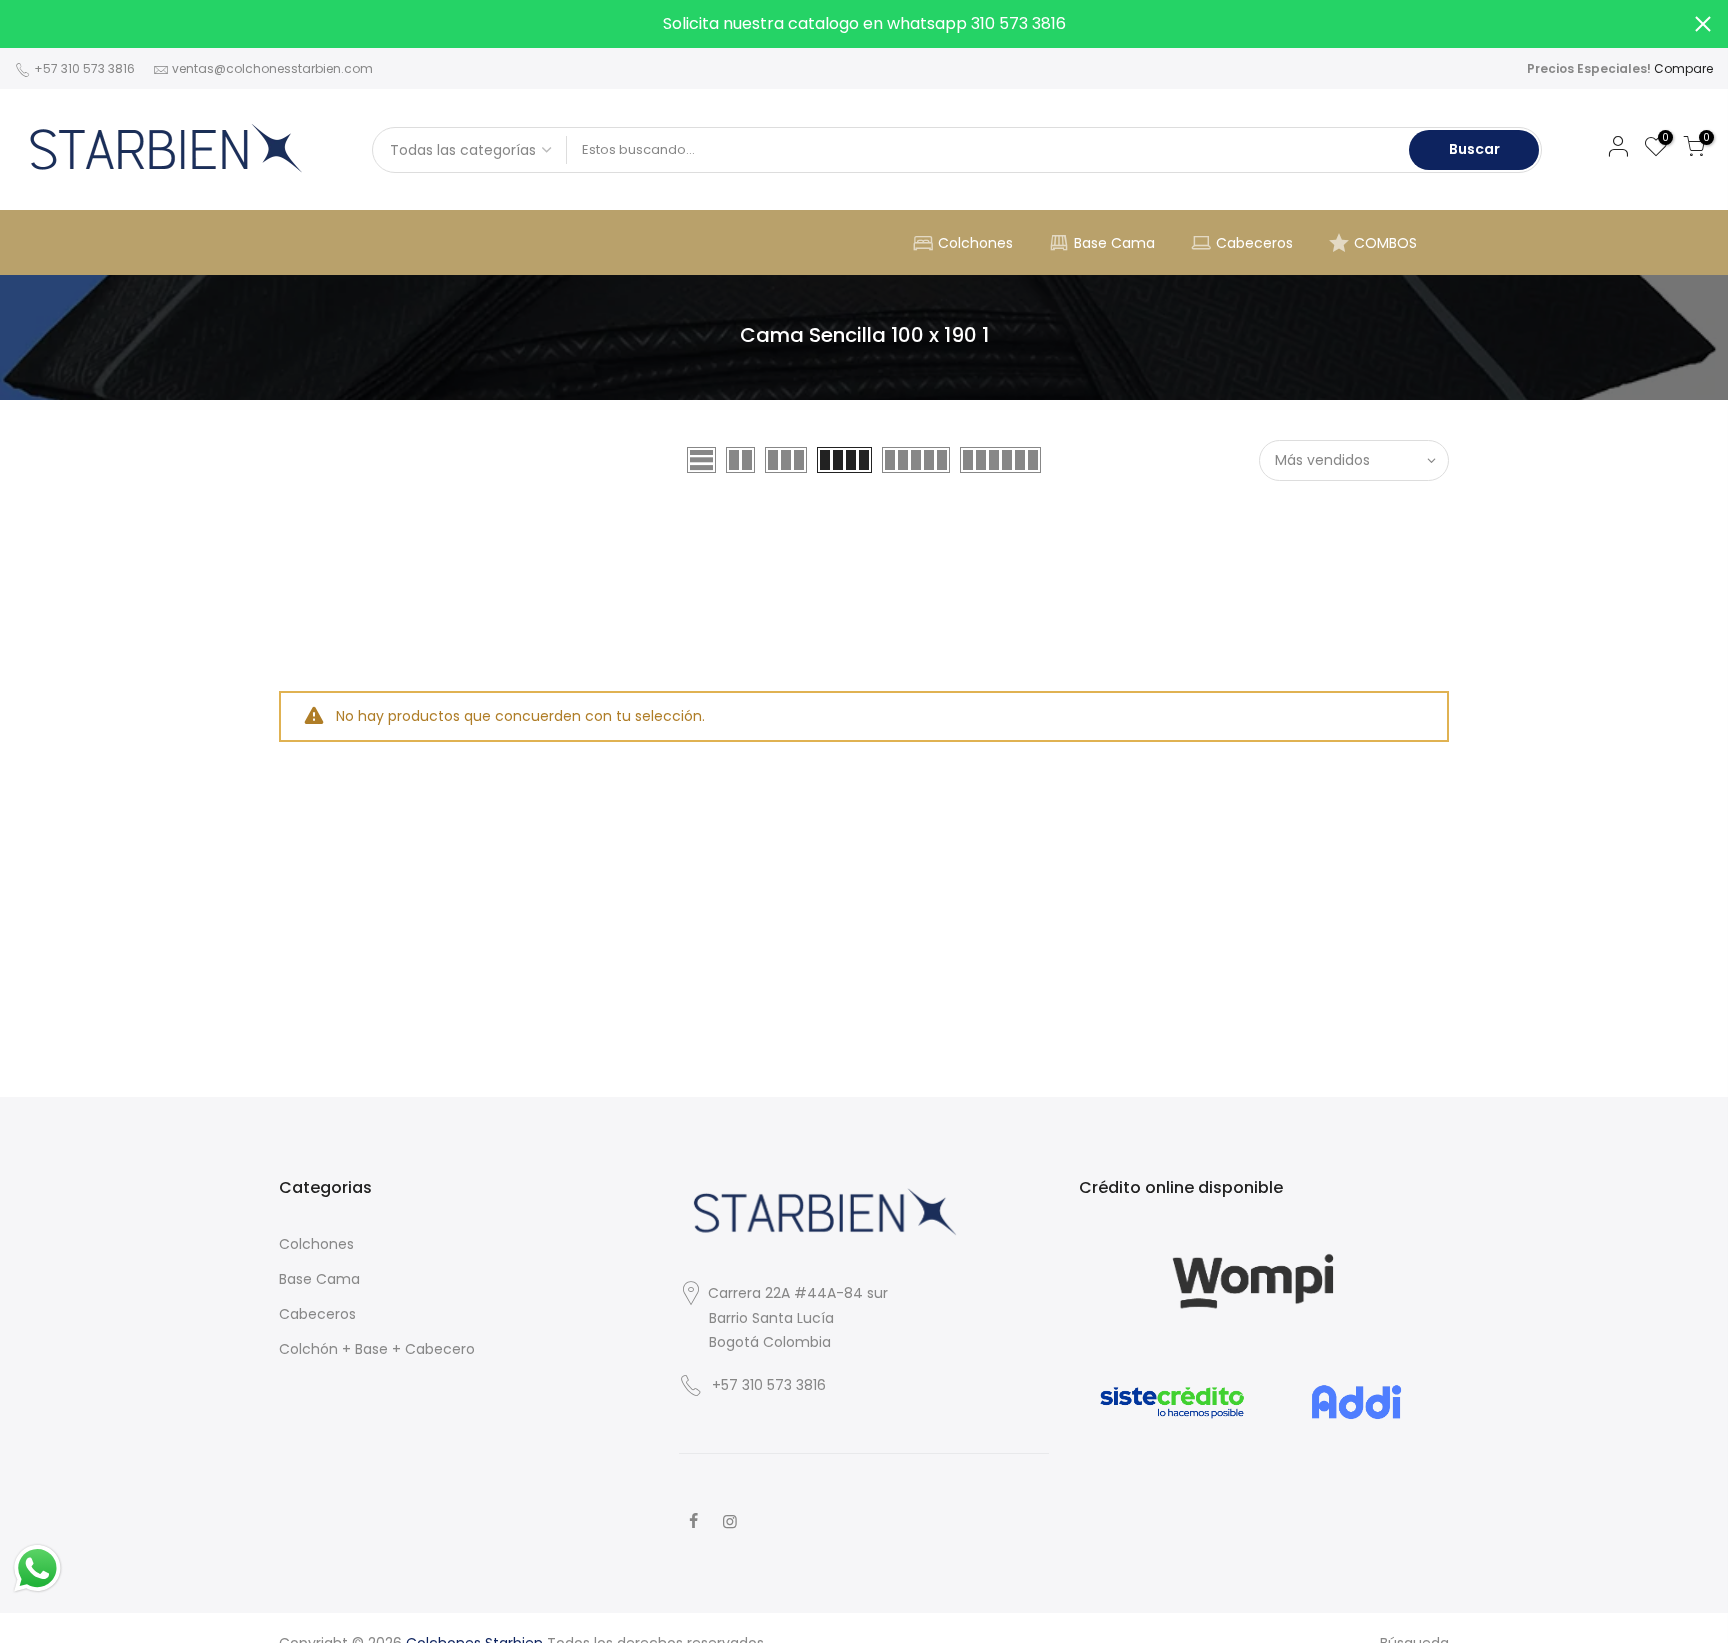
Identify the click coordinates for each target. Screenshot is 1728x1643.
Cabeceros (1254, 243)
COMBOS (1385, 243)
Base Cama (1114, 243)
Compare (1683, 68)
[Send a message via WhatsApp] (37, 1568)
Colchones (975, 243)
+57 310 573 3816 (83, 68)
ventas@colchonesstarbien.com (272, 68)
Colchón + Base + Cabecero (377, 1349)
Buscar (1474, 149)
